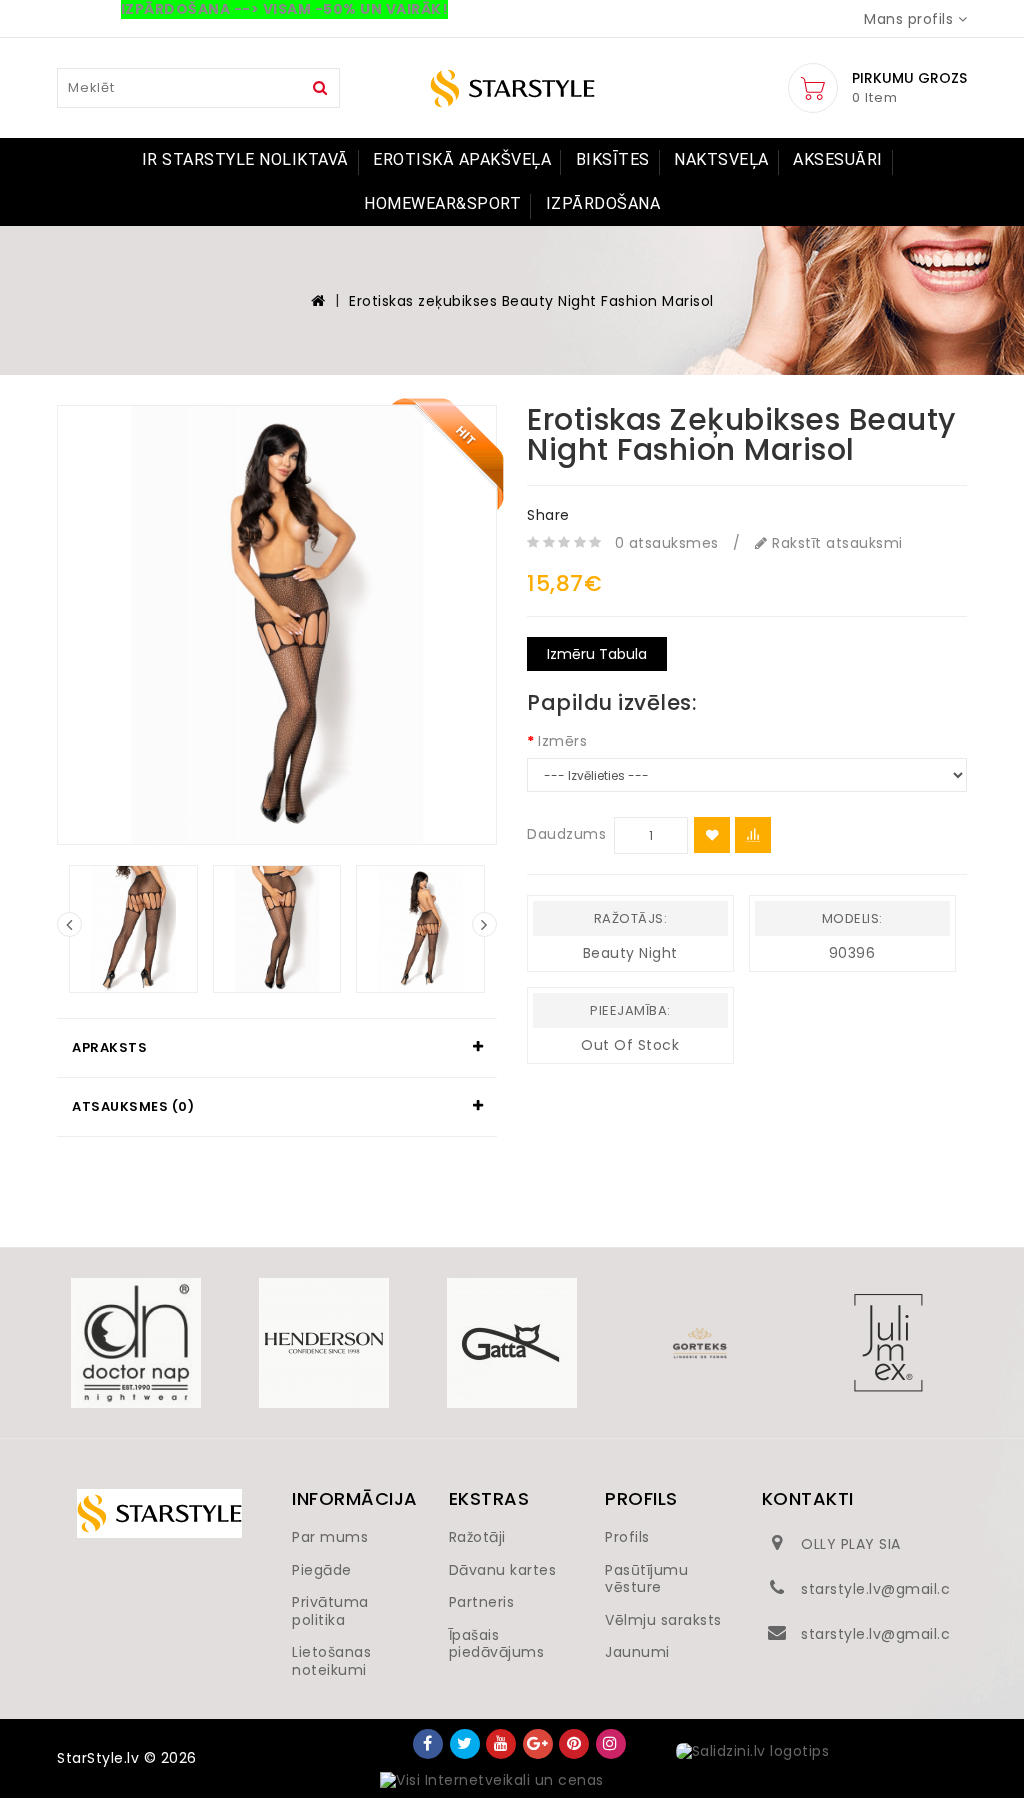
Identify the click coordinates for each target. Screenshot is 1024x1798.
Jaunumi (637, 1652)
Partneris (482, 1602)
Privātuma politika (330, 1611)
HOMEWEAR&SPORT (442, 203)
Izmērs (562, 741)
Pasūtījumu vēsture (646, 1579)
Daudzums (566, 834)
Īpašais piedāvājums (497, 1644)
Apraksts (109, 1047)
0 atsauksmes (667, 543)
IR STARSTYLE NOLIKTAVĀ (245, 159)
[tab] (277, 1048)
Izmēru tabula (597, 654)
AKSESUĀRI (838, 159)
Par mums (330, 1537)
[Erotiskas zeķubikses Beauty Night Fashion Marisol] (277, 625)
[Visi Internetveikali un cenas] (492, 1781)
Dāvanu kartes (503, 1570)
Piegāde (322, 1570)
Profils (627, 1537)
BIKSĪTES (613, 159)
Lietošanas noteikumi (331, 1661)
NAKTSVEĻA (721, 159)
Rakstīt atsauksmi (835, 543)
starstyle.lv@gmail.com (888, 1589)
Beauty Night (630, 953)
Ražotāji (477, 1537)
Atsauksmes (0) (133, 1106)
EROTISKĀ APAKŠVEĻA (462, 159)
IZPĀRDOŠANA (603, 203)
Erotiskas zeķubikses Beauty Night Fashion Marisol (531, 301)
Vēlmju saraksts (663, 1620)
